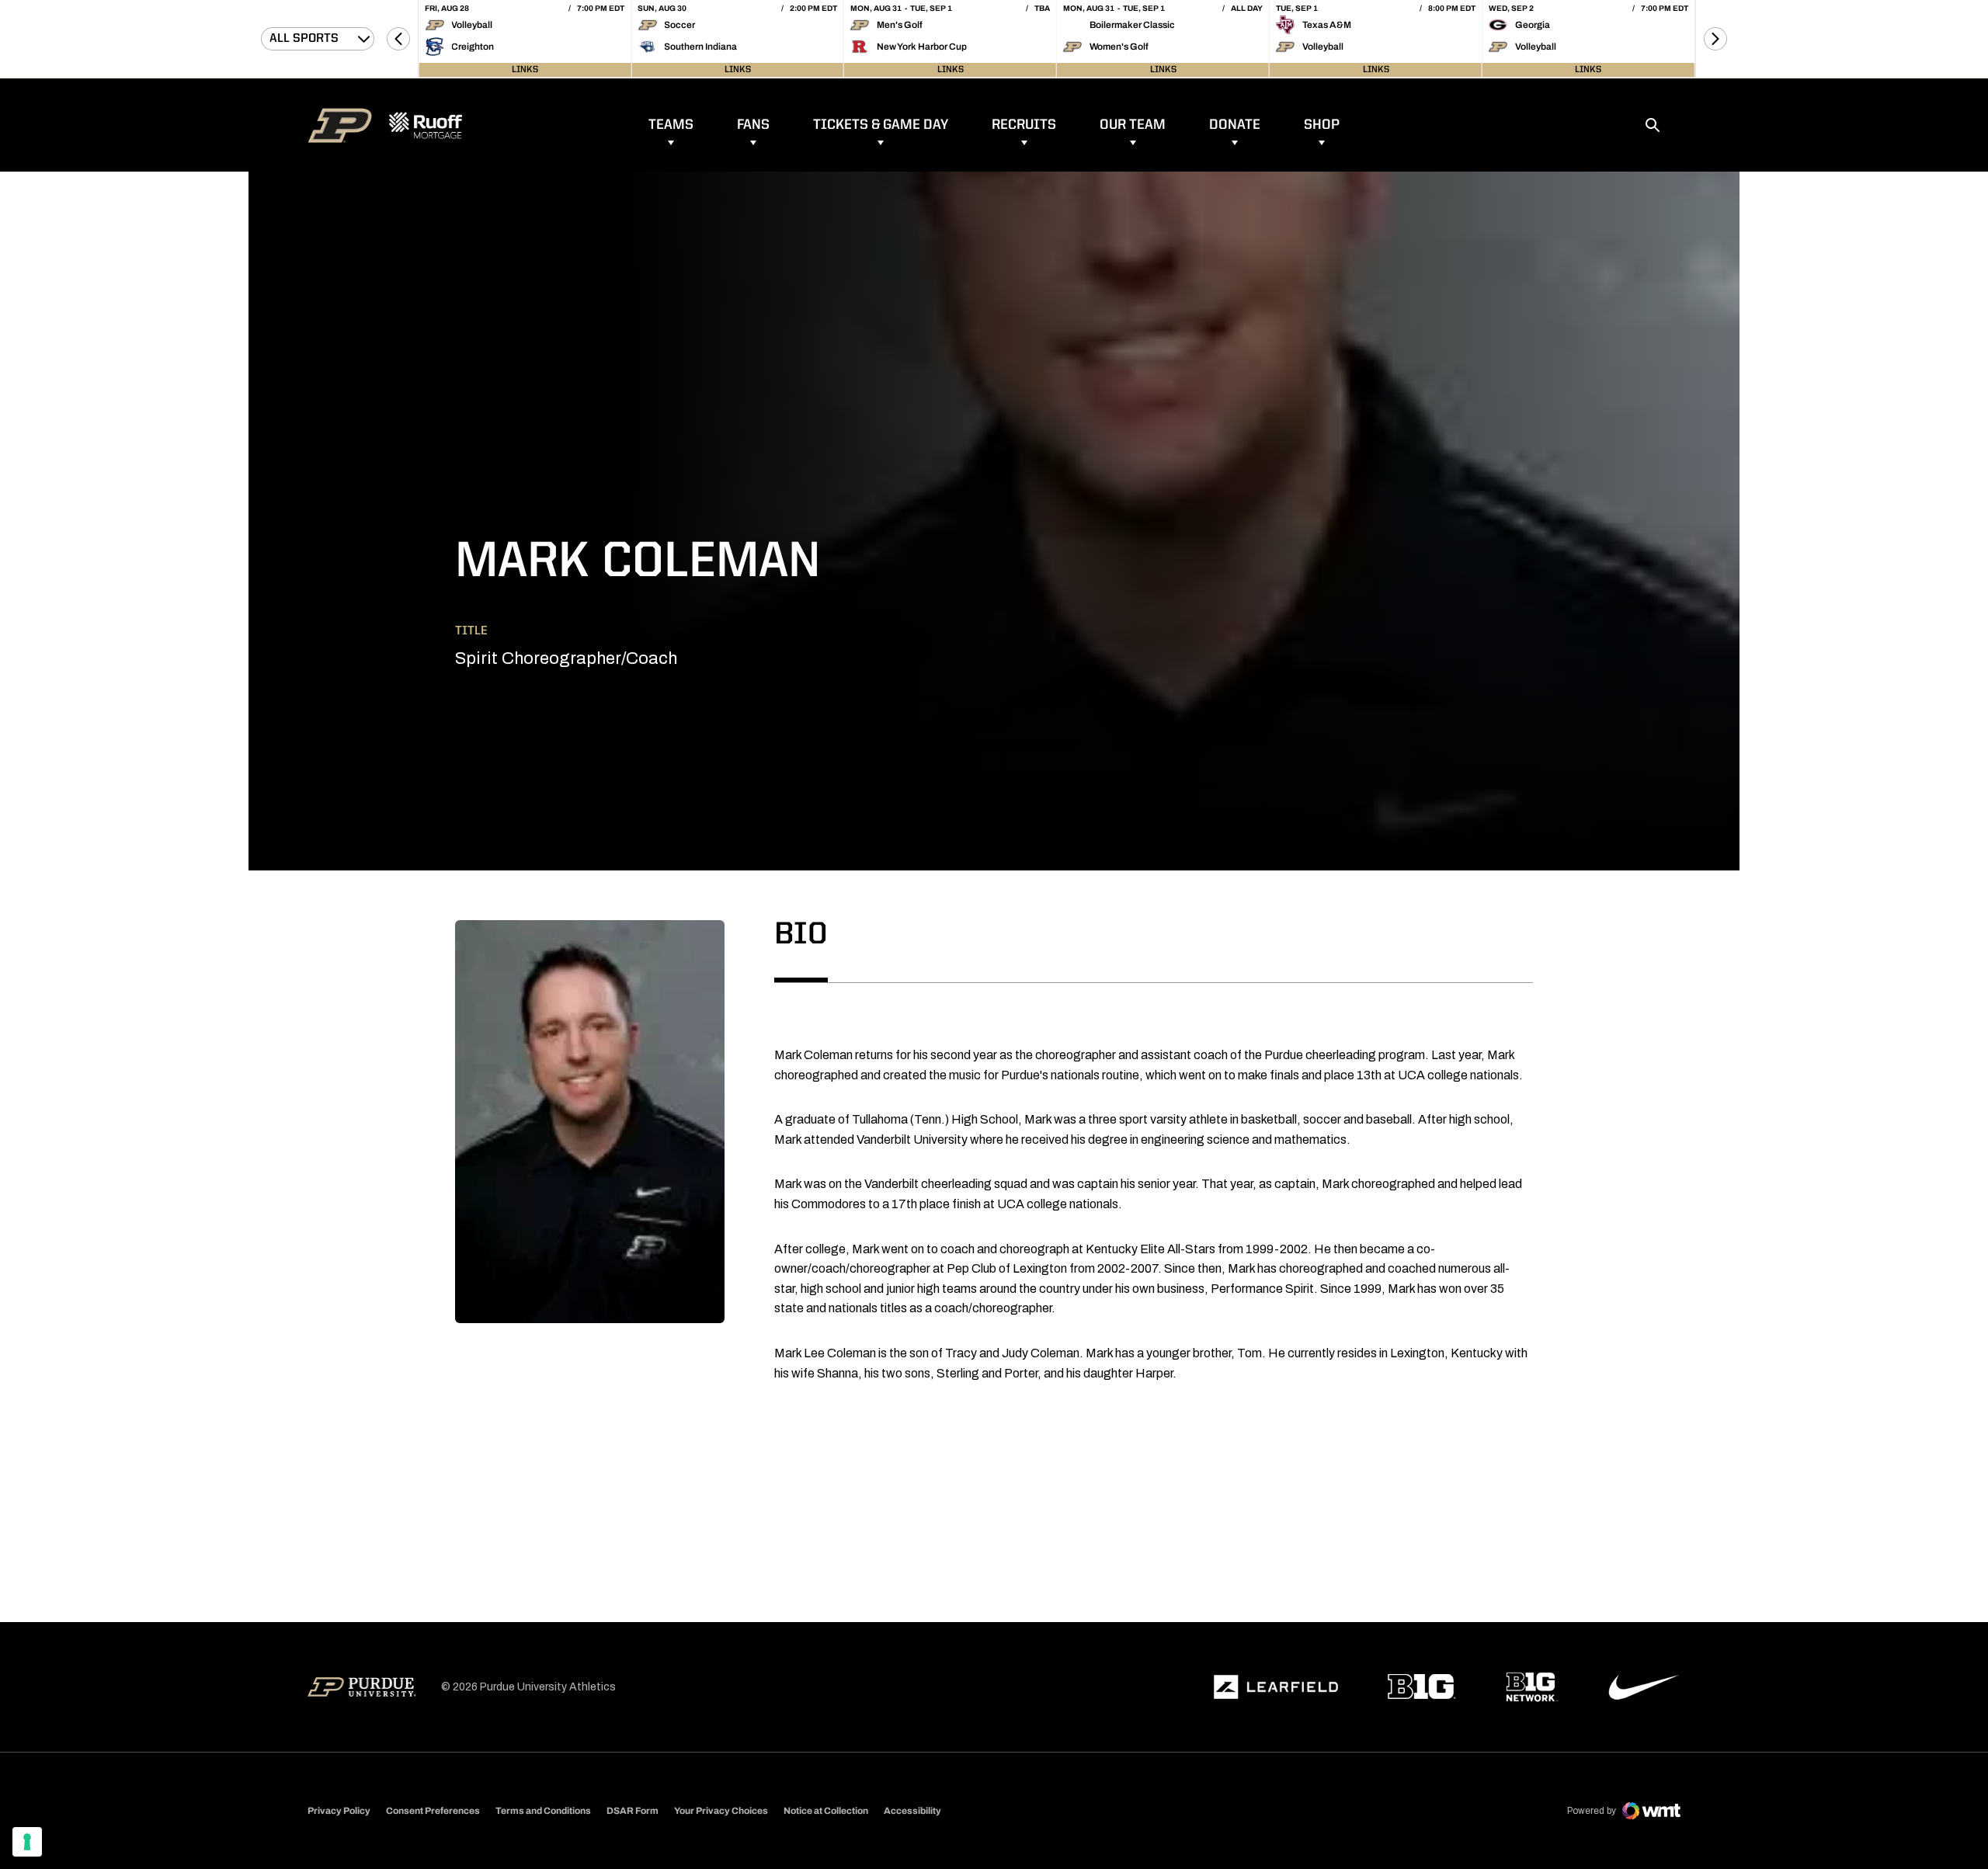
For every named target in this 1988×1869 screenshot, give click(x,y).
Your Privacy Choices (721, 1811)
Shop (1322, 125)
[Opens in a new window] (1276, 1687)
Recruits (1024, 125)
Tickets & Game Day (881, 125)
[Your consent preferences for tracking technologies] (27, 1842)
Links (525, 70)
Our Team (1133, 125)
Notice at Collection (826, 1811)
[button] (398, 39)
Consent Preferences (433, 1811)
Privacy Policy (339, 1811)
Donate (1235, 125)
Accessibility (912, 1810)
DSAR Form (633, 1811)
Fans (753, 125)
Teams (671, 125)
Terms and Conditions (543, 1811)
